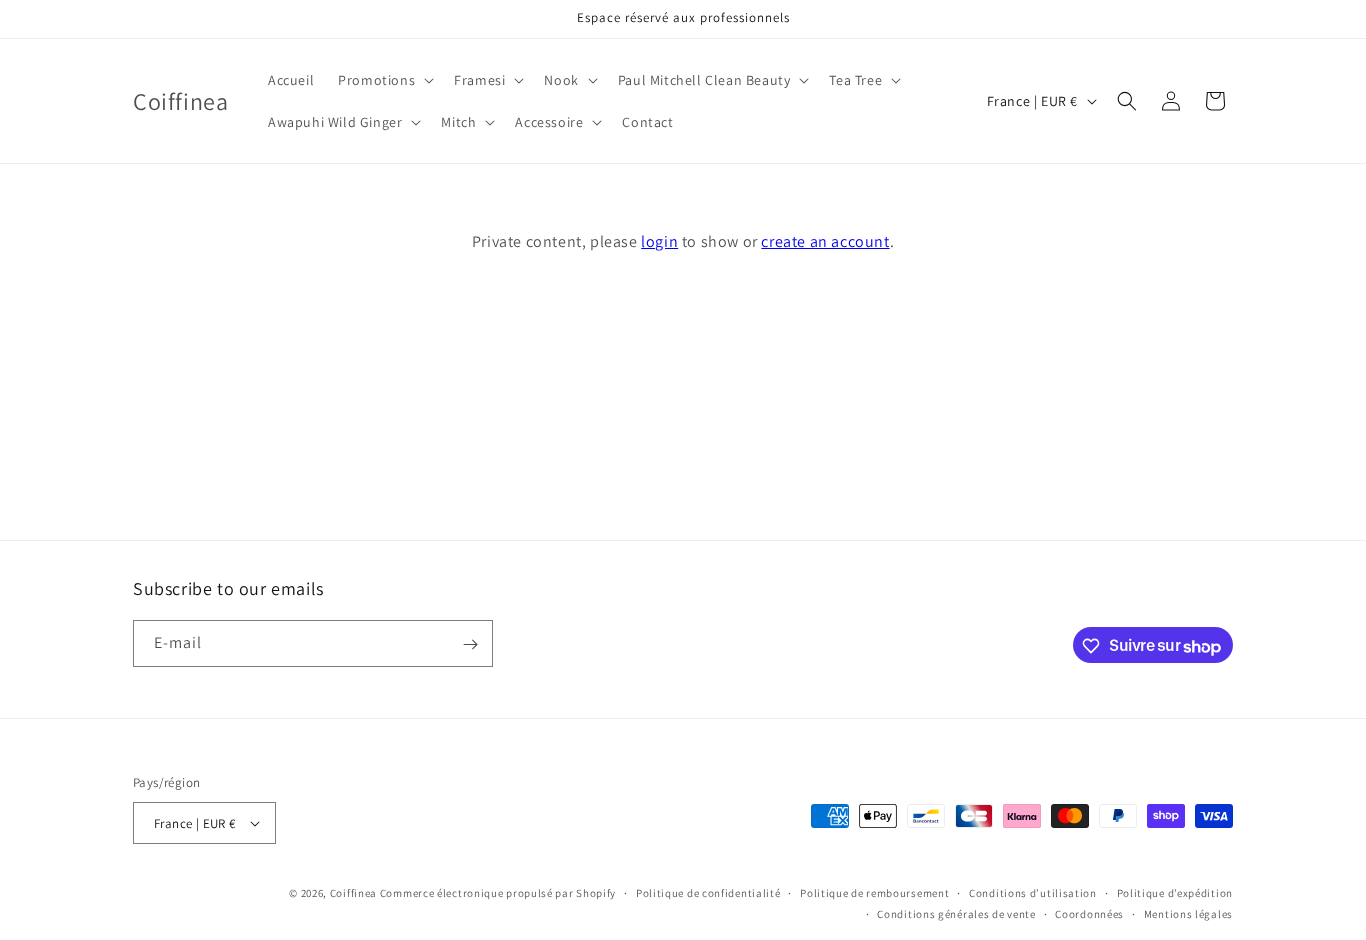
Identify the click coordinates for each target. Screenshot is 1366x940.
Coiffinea (353, 893)
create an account (825, 241)
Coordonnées (1089, 914)
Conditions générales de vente (956, 914)
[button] (384, 80)
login (659, 241)
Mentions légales (1188, 914)
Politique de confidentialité (708, 893)
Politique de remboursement (874, 893)
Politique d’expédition (1175, 893)
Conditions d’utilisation (1033, 893)
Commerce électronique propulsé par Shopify (498, 893)
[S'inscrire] (470, 644)
